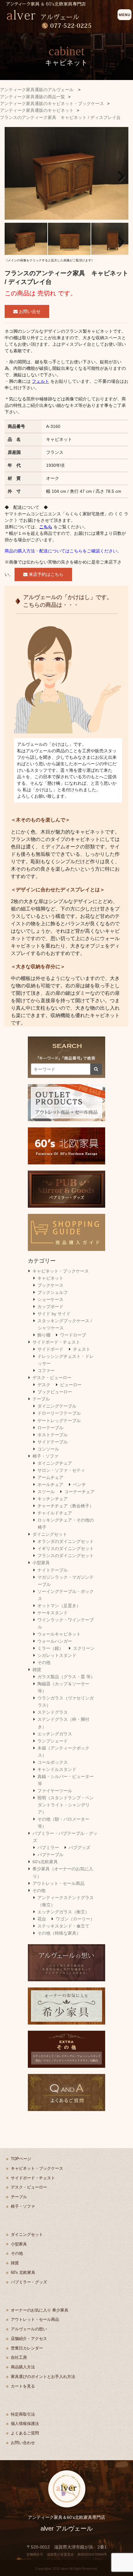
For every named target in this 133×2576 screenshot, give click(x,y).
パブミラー (48, 1848)
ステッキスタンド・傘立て (63, 1926)
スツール (46, 1492)
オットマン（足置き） (59, 1606)
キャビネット (50, 1278)
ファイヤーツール (55, 1791)
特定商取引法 (23, 2414)
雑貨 (37, 1670)
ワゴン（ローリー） (75, 1919)
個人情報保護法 (25, 2424)
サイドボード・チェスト (56, 1342)
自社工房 (19, 2357)
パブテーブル (50, 1855)
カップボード (50, 1307)
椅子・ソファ (45, 1456)
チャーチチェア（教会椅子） (66, 1506)
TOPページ (21, 2159)
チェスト (82, 1349)
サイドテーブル (53, 1442)
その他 (44, 1662)
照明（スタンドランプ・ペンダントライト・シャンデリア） (66, 1805)
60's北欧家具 (45, 1862)
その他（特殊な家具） (59, 1933)
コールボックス (53, 1762)
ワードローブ (73, 1335)
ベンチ (79, 1484)
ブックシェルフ (53, 1292)
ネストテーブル (53, 1435)
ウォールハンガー (55, 1641)
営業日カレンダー (27, 2348)
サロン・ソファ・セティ (61, 1470)
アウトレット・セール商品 (58, 1883)
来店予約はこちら (45, 574)
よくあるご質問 (25, 2433)
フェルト (41, 381)
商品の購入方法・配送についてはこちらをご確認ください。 (63, 551)
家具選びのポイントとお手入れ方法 (43, 2377)
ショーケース (50, 1299)
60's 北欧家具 (23, 2272)
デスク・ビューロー (52, 1378)
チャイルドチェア (55, 1513)
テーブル (41, 1399)
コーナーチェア (79, 1492)
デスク (44, 1385)
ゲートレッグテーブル (59, 1421)
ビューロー (71, 1385)
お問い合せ (29, 311)
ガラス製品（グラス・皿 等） (66, 1677)
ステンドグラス (53, 1712)
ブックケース (50, 1285)
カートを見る (23, 2386)
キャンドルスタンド (57, 1769)
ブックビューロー (55, 1392)
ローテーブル (50, 1428)
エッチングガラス (55, 1734)
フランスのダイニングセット (66, 1556)
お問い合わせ (23, 2443)
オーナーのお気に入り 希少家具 (40, 2310)
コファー (46, 1370)
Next (119, 175)
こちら (46, 527)
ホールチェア (50, 1484)
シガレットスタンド (57, 1655)
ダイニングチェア (55, 1463)
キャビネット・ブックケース (61, 1271)
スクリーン (84, 1648)
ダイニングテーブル (57, 1406)
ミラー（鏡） (50, 1648)
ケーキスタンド (53, 1613)
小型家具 (41, 1563)
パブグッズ (79, 1848)
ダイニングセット (50, 1534)
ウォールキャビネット (59, 1634)
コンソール (48, 1449)
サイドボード (50, 1349)
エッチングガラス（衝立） (63, 1912)
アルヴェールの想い (29, 2329)
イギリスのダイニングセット (66, 1548)
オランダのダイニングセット (66, 1541)
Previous (14, 175)
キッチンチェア (53, 1499)
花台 (42, 1919)
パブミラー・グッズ (29, 2282)
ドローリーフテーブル (59, 1413)
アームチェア (50, 1477)
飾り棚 (44, 1335)
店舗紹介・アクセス (29, 2339)
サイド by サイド (54, 1314)
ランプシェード (53, 1741)
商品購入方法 (23, 2367)
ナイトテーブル (53, 1570)
